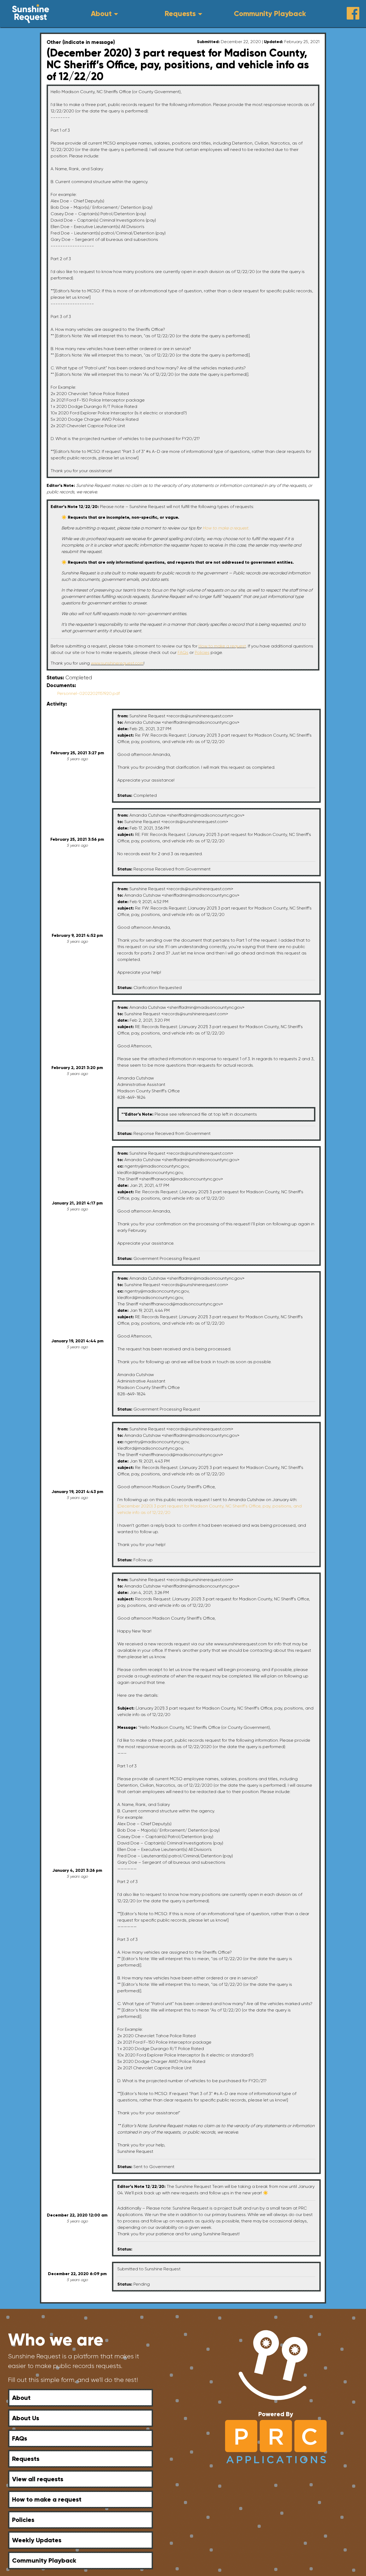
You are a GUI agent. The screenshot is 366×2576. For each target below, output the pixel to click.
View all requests (38, 2479)
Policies (23, 2520)
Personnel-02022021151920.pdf (89, 693)
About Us (26, 2418)
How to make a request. (226, 528)
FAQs (20, 2438)
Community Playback (270, 14)
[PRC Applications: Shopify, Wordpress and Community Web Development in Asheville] (276, 2441)
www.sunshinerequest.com (117, 663)
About (101, 14)
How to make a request (222, 646)
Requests (180, 14)
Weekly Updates (37, 2540)
